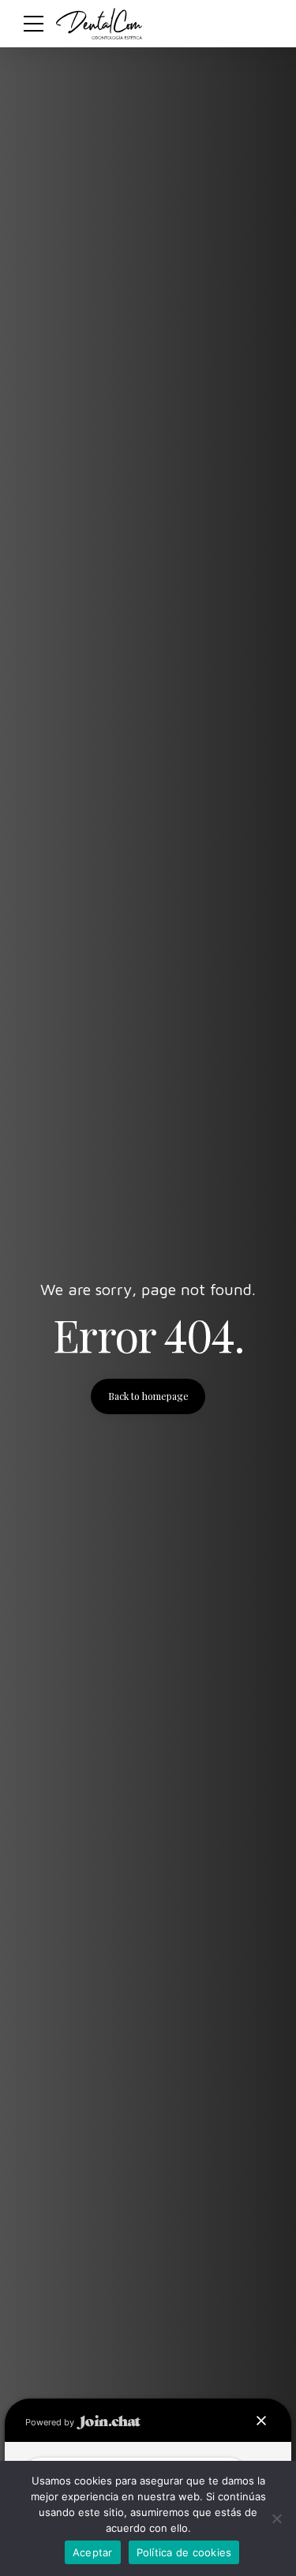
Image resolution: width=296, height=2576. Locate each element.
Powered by (51, 2422)
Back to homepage (148, 1396)
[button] (261, 2421)
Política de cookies (184, 2552)
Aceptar (93, 2552)
